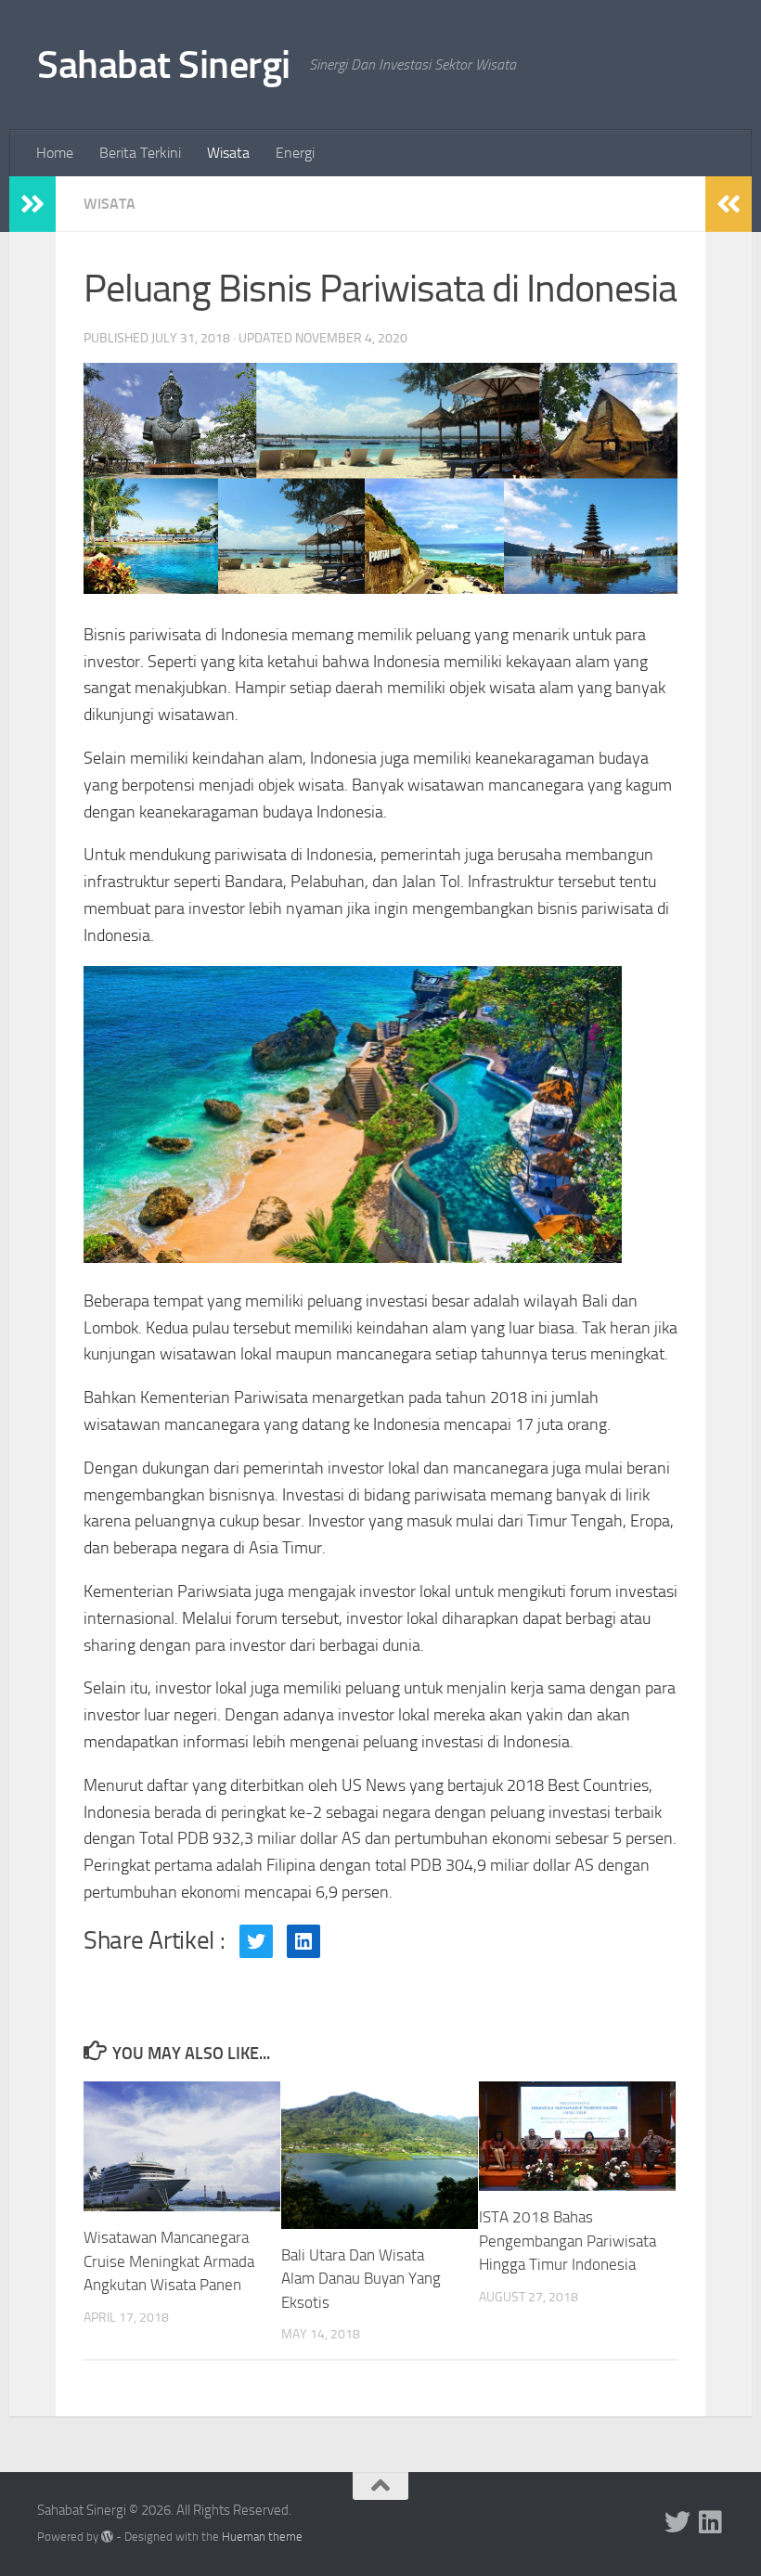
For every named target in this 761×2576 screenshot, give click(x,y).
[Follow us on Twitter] (677, 2522)
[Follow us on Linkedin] (711, 2522)
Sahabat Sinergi (164, 65)
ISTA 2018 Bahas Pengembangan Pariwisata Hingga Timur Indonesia (568, 2241)
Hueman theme (262, 2537)
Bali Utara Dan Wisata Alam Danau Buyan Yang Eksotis (361, 2279)
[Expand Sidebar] (32, 204)
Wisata (228, 153)
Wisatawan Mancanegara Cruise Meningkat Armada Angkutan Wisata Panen (169, 2261)
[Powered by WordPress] (107, 2537)
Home (55, 153)
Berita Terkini (140, 153)
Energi (295, 153)
